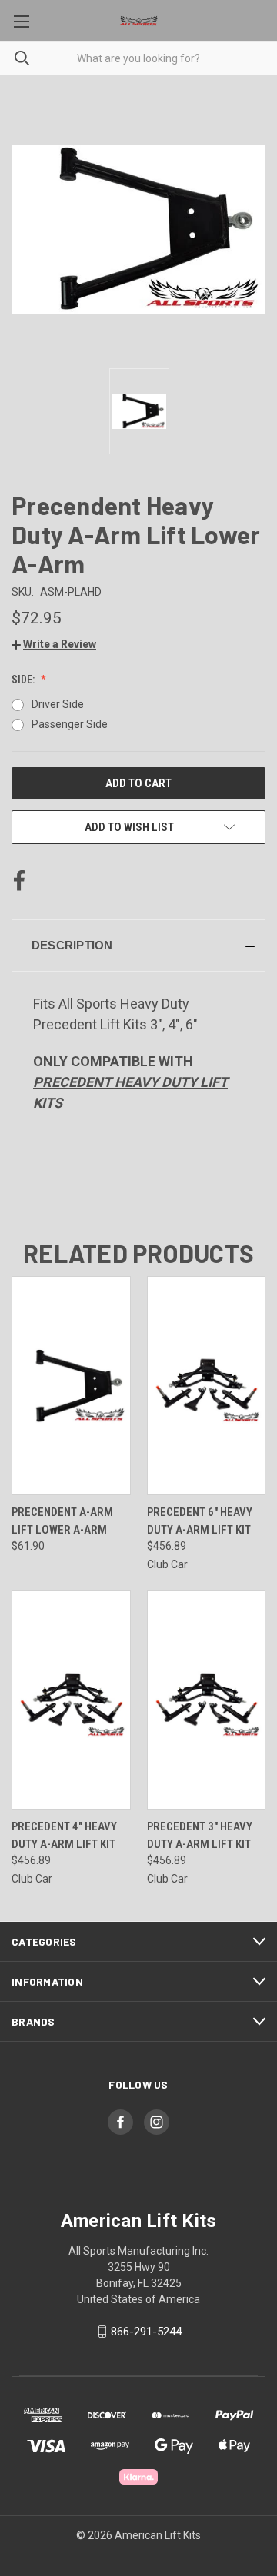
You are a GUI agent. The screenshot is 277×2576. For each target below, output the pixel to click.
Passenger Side (70, 724)
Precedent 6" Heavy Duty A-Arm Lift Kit (200, 1521)
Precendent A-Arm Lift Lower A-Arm (62, 1521)
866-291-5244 (146, 2332)
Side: (24, 680)
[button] (54, 644)
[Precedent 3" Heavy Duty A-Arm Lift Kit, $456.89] (207, 1700)
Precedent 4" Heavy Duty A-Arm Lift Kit (64, 1835)
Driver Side (58, 704)
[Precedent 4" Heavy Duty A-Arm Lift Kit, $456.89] (71, 1700)
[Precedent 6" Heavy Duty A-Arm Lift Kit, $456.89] (207, 1386)
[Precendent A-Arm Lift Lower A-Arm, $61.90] (71, 1386)
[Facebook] (19, 881)
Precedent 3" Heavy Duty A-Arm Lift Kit (200, 1835)
